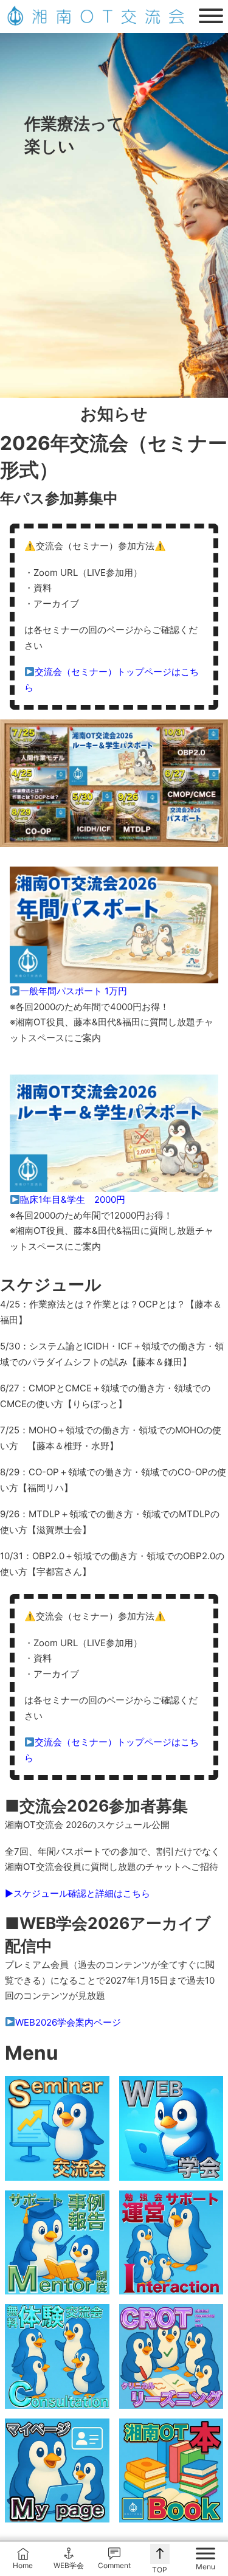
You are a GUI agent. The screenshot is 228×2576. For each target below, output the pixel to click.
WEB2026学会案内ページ (68, 2022)
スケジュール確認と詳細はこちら (82, 1893)
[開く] (211, 16)
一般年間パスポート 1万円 (74, 991)
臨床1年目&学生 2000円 (73, 1200)
